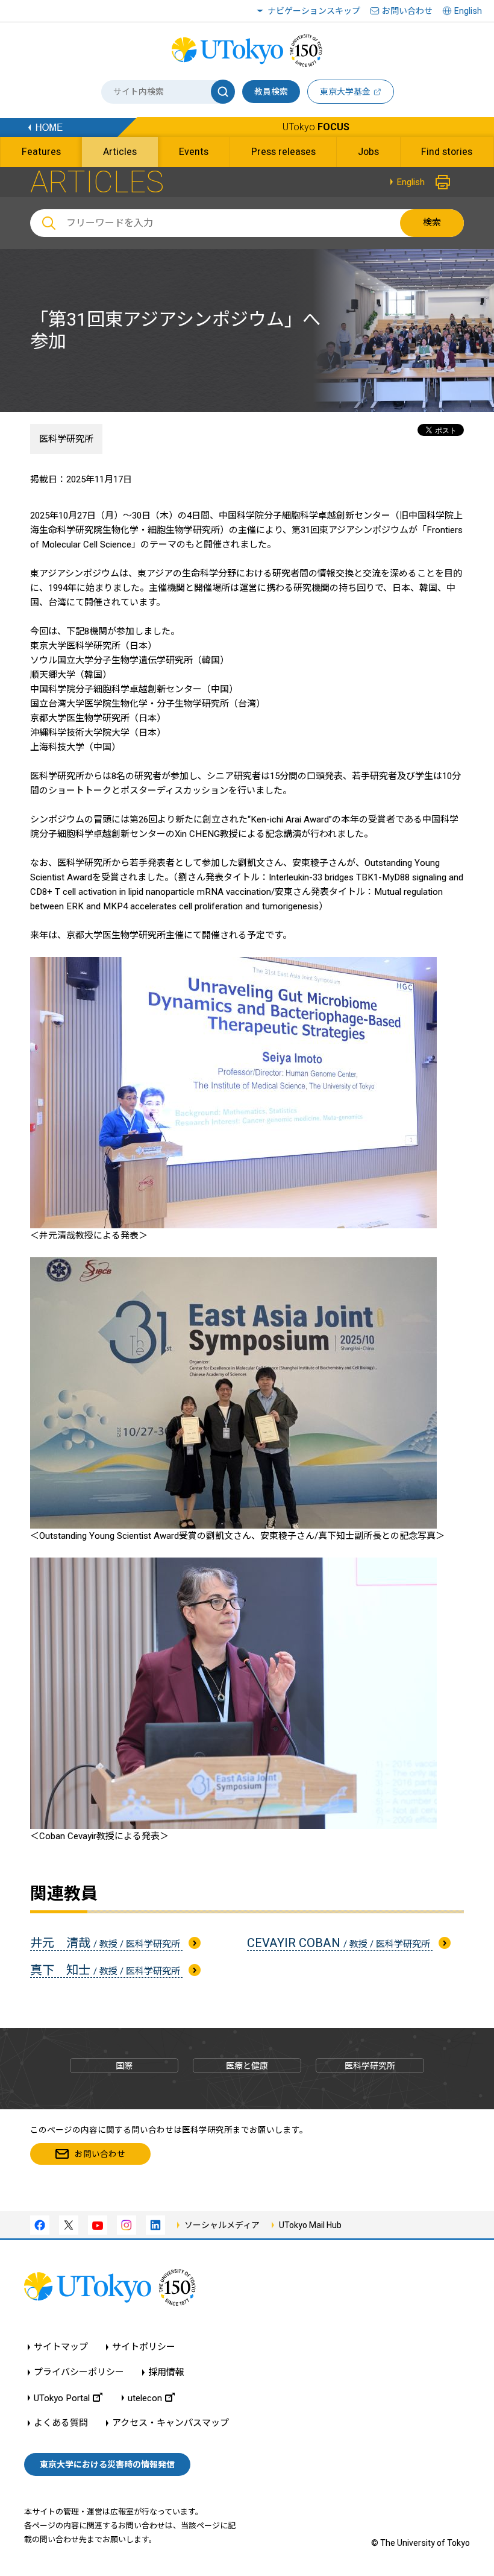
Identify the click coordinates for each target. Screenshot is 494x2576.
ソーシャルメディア (222, 2225)
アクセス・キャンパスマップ (170, 2423)
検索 (432, 223)
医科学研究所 (66, 439)
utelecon (145, 2398)
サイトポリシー (144, 2347)
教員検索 (271, 92)
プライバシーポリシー (79, 2372)
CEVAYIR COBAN (340, 1943)
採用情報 (166, 2372)
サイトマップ (61, 2347)
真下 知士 (106, 1970)
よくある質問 (61, 2423)
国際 (124, 2066)
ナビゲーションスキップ (314, 11)
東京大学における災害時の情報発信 (107, 2464)
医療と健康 (247, 2066)
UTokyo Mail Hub (310, 2225)
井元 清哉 (106, 1943)
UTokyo (316, 127)
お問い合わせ (407, 11)
